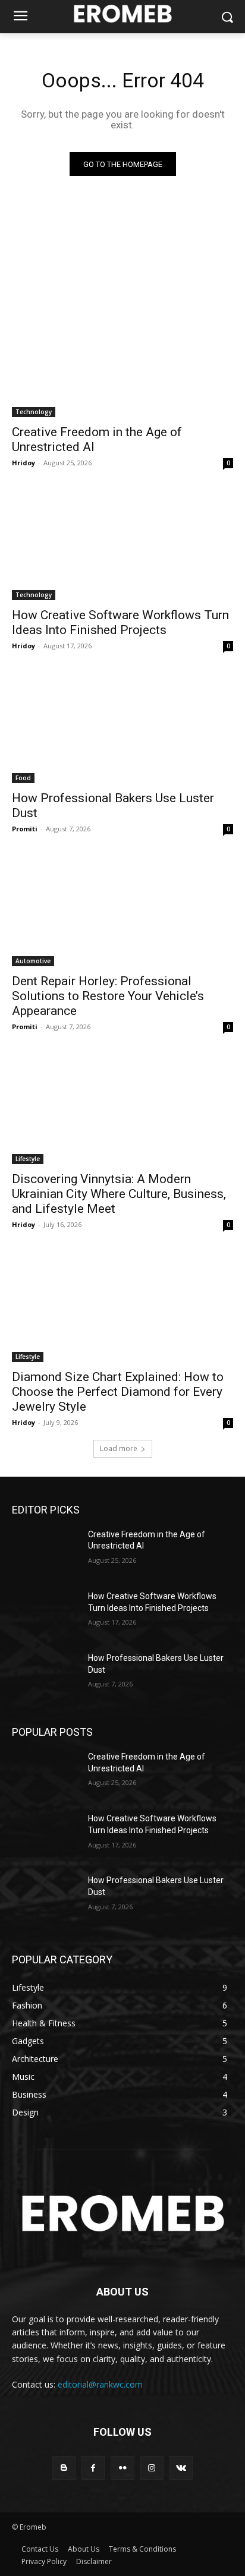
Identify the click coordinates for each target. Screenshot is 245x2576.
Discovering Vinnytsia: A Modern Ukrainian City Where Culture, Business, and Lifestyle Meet (119, 1194)
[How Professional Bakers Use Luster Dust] (122, 728)
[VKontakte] (181, 2468)
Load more (119, 1448)
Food (23, 778)
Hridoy (23, 463)
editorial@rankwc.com (100, 2384)
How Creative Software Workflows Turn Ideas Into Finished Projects (120, 622)
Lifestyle (28, 1159)
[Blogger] (64, 2468)
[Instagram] (152, 2468)
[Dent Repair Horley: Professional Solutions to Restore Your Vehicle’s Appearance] (122, 911)
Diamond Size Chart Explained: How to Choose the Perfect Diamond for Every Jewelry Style (118, 1392)
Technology (34, 412)
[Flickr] (122, 2468)
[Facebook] (93, 2468)
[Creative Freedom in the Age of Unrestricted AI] (122, 362)
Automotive (33, 961)
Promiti (25, 829)
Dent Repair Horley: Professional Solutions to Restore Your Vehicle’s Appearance (108, 996)
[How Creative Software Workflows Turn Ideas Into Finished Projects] (122, 545)
